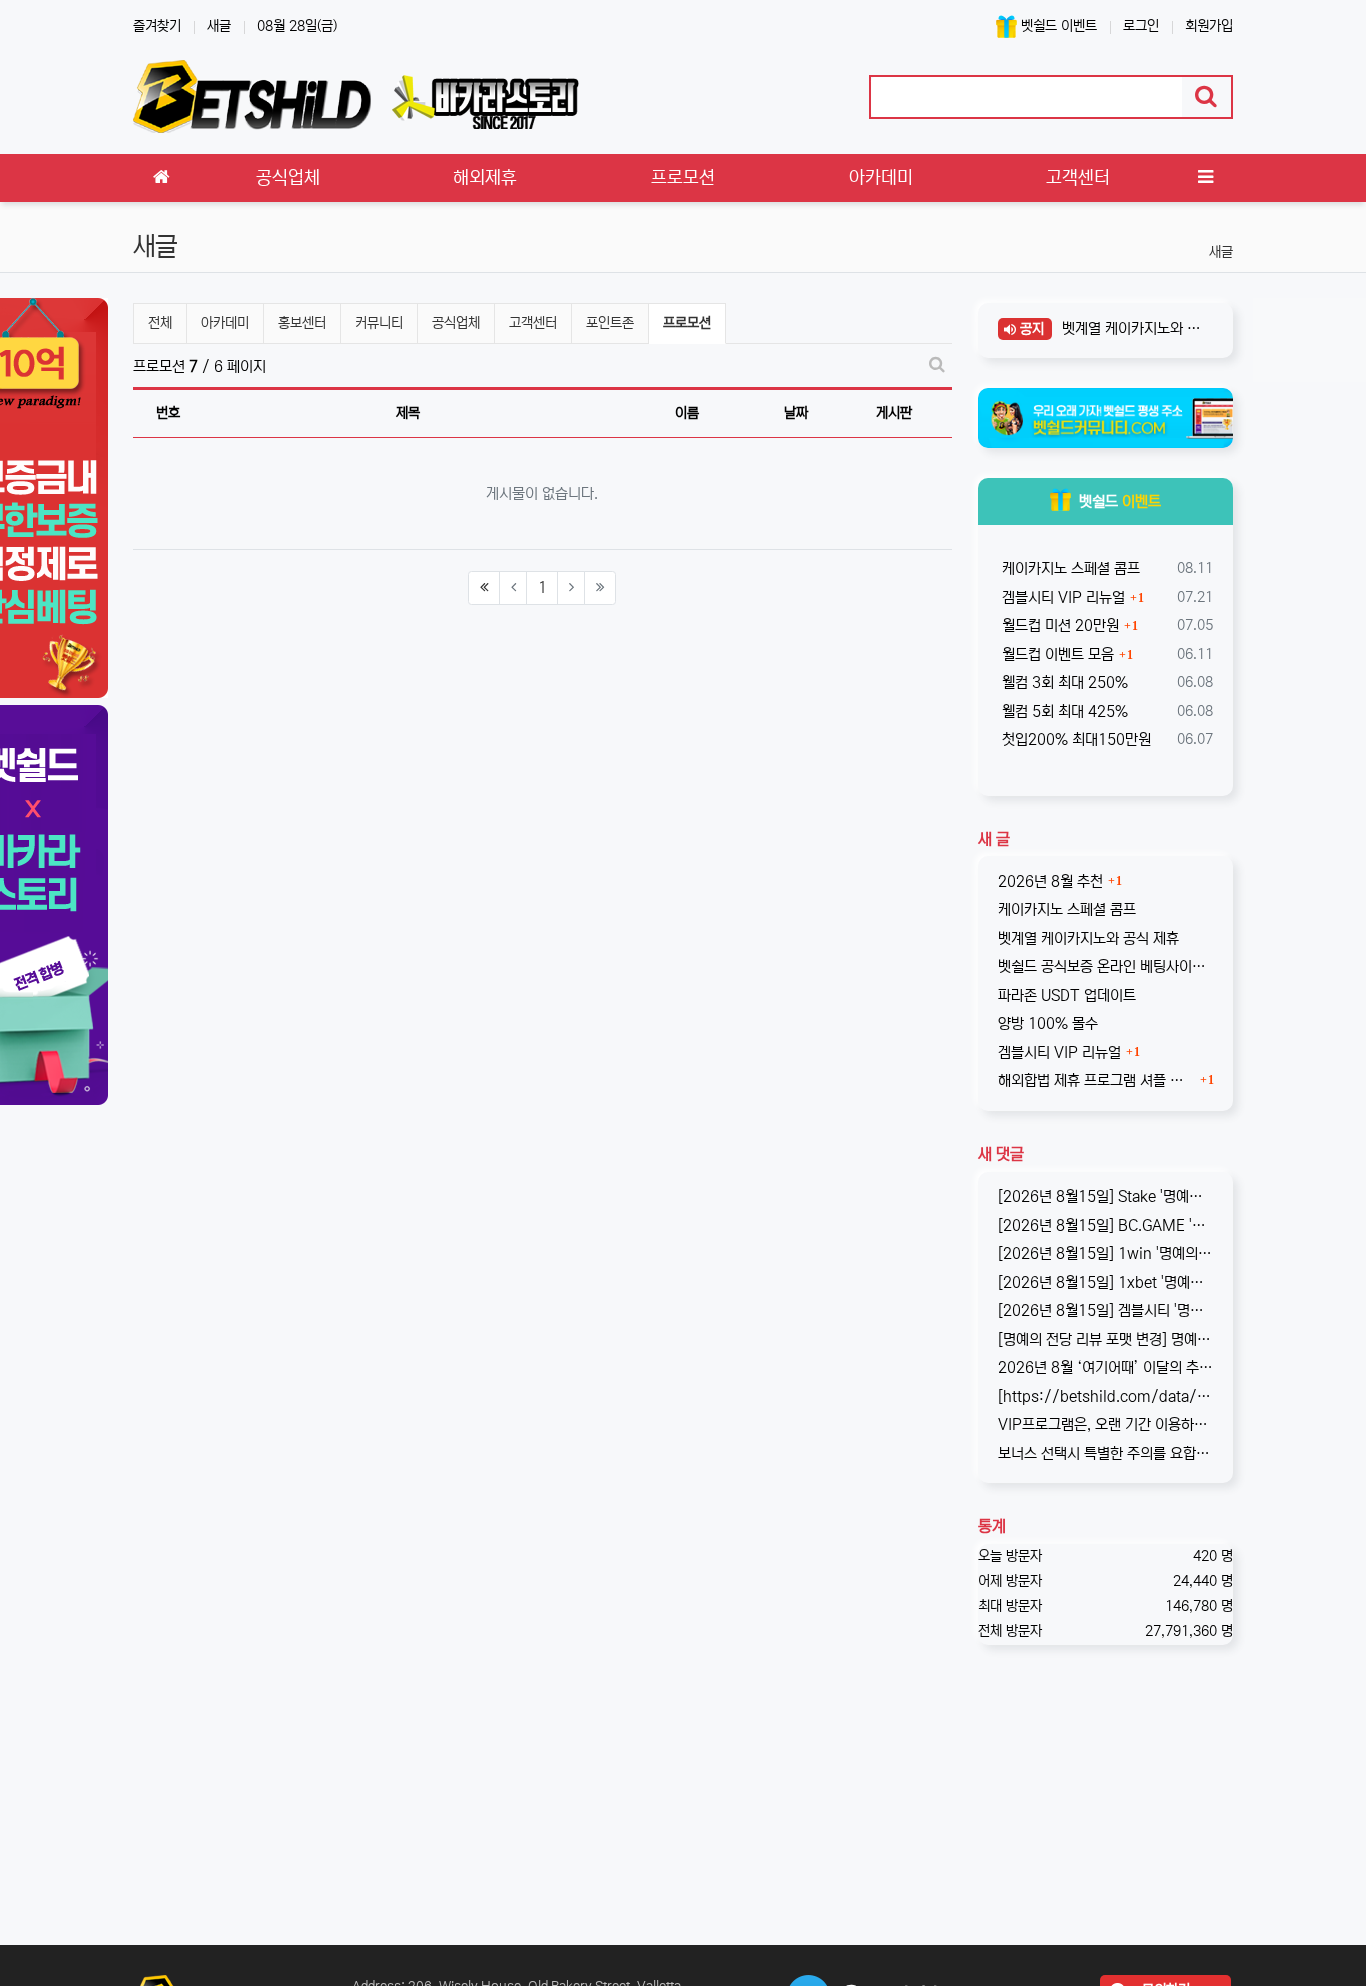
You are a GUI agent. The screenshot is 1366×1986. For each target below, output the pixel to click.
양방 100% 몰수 (1048, 1023)
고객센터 (533, 323)
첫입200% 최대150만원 (1074, 739)
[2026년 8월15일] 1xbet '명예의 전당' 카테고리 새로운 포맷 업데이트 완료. (1106, 1282)
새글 (219, 26)
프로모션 (688, 322)
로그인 (1141, 26)
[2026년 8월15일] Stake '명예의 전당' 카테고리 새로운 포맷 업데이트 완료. (1106, 1196)
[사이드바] (1205, 178)
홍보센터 (302, 323)
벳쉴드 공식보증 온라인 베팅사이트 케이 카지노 (1106, 966)
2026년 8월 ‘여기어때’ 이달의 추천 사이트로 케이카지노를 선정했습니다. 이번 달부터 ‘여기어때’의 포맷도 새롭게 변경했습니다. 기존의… (1106, 1367)
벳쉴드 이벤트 (1057, 26)
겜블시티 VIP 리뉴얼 (1061, 597)
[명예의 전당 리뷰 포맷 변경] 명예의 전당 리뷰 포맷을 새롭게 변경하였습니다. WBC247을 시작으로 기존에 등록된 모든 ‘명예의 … (1106, 1339)
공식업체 (456, 323)
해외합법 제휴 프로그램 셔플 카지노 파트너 (1097, 1080)
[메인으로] (161, 178)
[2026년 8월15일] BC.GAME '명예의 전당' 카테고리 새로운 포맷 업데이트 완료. (1106, 1225)
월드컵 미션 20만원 (1058, 625)
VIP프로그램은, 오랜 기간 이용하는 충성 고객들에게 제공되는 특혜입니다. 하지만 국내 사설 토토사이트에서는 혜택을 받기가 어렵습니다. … (1106, 1424)
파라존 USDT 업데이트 (1067, 995)
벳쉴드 (1120, 501)
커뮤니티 (379, 323)
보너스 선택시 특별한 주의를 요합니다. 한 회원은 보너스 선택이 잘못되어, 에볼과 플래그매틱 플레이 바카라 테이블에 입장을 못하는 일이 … (1106, 1453)
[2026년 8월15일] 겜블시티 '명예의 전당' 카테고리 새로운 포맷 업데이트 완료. (1106, 1310)
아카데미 (225, 323)
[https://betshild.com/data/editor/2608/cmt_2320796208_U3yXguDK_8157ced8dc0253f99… (1106, 1396)
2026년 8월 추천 (1050, 881)
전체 (160, 323)
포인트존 (610, 323)
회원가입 (1209, 26)
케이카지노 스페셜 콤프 (1069, 568)
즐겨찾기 (157, 26)
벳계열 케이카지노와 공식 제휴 (1131, 328)
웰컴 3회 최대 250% (1063, 682)
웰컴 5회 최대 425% (1063, 711)
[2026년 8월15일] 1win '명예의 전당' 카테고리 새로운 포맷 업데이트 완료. (1106, 1253)
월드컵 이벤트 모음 (1056, 654)
